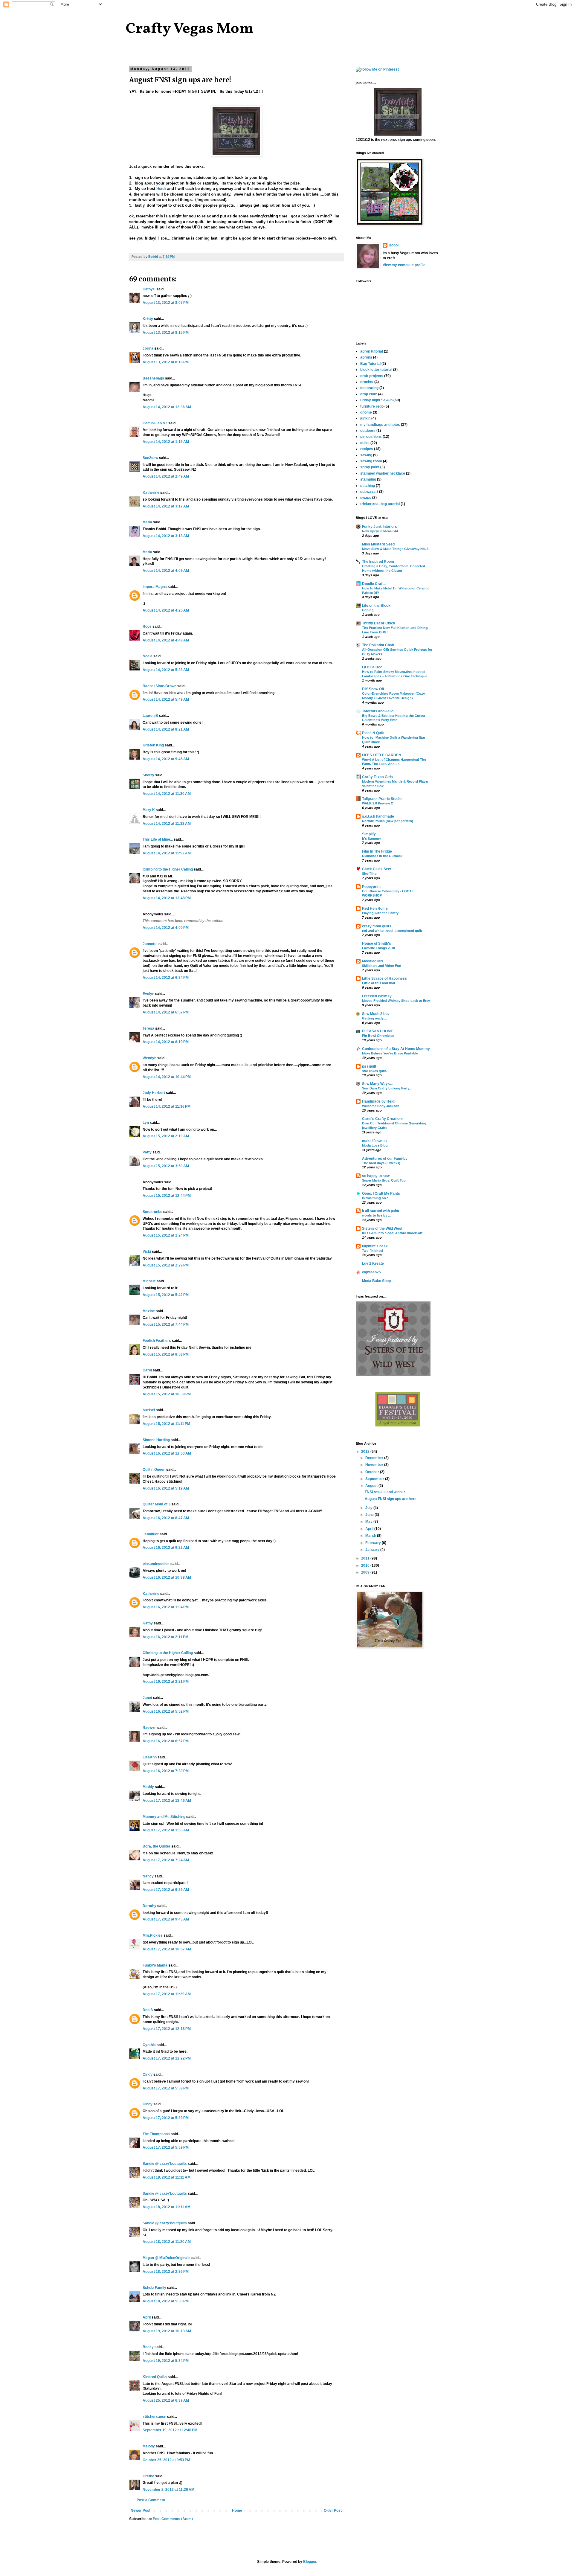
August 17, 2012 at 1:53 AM (166, 1830)
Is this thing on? (375, 1198)
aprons (366, 357)
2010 (366, 1566)
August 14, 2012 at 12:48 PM (167, 898)
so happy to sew (376, 1176)
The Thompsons (156, 2134)
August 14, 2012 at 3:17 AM (166, 506)
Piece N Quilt (373, 733)
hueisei (149, 1410)
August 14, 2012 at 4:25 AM (166, 610)
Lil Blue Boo (372, 667)
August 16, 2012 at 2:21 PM (166, 1682)
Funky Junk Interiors (380, 527)
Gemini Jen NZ (155, 423)
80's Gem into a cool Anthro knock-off (392, 1233)
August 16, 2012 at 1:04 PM (166, 1607)
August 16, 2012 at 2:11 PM (165, 1637)
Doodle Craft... (374, 584)
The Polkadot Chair (378, 645)
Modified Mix (373, 961)
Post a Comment (151, 2500)
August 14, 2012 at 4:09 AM (166, 571)
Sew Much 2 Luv (376, 1014)
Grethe (148, 2476)
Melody (149, 2446)
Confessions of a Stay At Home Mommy (396, 1049)
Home (237, 2511)
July (369, 1508)
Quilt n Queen (154, 1470)
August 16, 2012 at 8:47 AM (166, 1518)
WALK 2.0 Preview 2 (377, 803)
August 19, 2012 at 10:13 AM (167, 2331)
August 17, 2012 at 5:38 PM (166, 2088)
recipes (367, 449)
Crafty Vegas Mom (190, 29)
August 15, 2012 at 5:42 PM (166, 1295)
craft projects (372, 376)
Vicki (147, 1252)
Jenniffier (151, 1534)
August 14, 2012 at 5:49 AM (166, 699)
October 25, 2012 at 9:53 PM (166, 2460)
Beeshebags (153, 378)
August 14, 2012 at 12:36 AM (167, 407)
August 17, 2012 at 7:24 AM (166, 1860)
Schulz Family (154, 2288)
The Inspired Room (378, 562)
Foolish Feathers (157, 1341)
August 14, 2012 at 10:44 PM (167, 1077)
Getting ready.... (374, 1018)
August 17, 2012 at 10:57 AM (167, 1949)
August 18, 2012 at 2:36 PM (166, 2272)
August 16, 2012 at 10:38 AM (167, 1577)
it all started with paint (381, 1211)
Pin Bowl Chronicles (378, 1036)
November (375, 1465)
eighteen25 (371, 1272)
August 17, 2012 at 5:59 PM (166, 2147)
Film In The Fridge (377, 851)
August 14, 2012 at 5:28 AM (166, 670)
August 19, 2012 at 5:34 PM (166, 2361)
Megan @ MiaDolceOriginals (167, 2258)
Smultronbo (152, 1212)
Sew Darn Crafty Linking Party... (387, 1088)
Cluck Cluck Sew (376, 869)
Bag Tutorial (370, 364)
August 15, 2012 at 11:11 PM (166, 1424)
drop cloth (369, 394)
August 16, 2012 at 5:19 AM (166, 1488)
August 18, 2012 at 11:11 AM (167, 2177)
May (369, 1522)
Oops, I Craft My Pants (381, 1194)
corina (148, 348)
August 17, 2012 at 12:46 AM (167, 1801)
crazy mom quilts (377, 926)
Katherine (151, 493)
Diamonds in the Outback (382, 856)
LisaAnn (150, 1757)
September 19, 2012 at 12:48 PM (170, 2430)
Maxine (149, 1311)
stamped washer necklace (383, 473)
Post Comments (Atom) (173, 2519)
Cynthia (149, 2045)
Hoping (368, 610)
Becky (148, 2347)
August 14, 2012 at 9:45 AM (166, 759)
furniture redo (372, 406)
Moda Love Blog (375, 1145)
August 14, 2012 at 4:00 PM (166, 928)
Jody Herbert (154, 1093)
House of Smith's (377, 943)
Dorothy (149, 1906)
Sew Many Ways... (377, 1084)
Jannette (150, 944)
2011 (366, 1558)
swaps (366, 498)
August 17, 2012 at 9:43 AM (166, 1919)
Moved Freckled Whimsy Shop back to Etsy (396, 1001)
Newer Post (141, 2511)
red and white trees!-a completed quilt (392, 931)
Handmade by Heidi (379, 1101)
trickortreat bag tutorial (380, 504)
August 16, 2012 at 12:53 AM (167, 1453)
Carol (147, 1370)
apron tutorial (372, 351)
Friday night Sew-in (376, 400)
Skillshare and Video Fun (382, 966)
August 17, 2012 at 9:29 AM (166, 1890)
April (147, 2317)
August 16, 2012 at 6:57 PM (166, 1741)
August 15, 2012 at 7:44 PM (166, 1324)
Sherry (148, 775)
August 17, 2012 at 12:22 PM (167, 2058)
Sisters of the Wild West (382, 1228)
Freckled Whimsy (377, 996)
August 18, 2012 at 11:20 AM (167, 2242)
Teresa (148, 1028)
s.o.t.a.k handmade (378, 816)
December (375, 1458)
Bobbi (394, 245)
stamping (368, 479)
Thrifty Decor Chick (379, 623)
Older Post (333, 2511)
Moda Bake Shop (376, 1281)
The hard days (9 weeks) (381, 1163)
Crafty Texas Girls (377, 777)
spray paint (370, 467)
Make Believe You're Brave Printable (390, 1053)
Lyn (146, 1123)
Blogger (310, 2562)
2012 (366, 1452)
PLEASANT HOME (378, 1031)
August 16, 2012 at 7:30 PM (166, 1771)
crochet (367, 382)
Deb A (148, 2010)
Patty (148, 1152)
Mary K (149, 810)
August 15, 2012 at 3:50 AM (166, 1166)
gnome (366, 412)
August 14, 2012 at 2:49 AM (166, 476)
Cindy (148, 2074)
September (375, 1479)
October (373, 1472)
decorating (369, 388)
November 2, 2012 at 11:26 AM (168, 2490)
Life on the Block (376, 606)
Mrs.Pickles (153, 1935)
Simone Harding (156, 1440)
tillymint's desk (375, 1246)
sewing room (371, 461)
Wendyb (149, 1058)
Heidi (161, 189)
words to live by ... (376, 1215)
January (373, 1550)
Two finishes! (373, 1251)
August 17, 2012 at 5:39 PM (166, 2118)
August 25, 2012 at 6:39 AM (166, 2400)
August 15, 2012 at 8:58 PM (166, 1354)
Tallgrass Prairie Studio (382, 799)
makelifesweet (374, 1141)
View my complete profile (404, 265)
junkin (365, 418)
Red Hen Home (375, 909)
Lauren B (150, 716)
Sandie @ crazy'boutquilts (165, 2164)
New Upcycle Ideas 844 (380, 531)
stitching (368, 486)
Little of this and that (379, 983)
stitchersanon (154, 2417)
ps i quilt (369, 1066)
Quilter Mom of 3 (157, 1504)
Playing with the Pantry (380, 913)
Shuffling (369, 874)
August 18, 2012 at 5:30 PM (166, 2301)
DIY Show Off (373, 689)
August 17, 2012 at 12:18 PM (167, 2029)
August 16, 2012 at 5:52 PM (166, 1711)
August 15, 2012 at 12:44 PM (167, 1196)
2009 (366, 1572)
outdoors (368, 431)
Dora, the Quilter (157, 1846)
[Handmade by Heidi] (236, 155)
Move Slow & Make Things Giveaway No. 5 (395, 549)
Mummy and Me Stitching (164, 1817)
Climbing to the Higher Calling (168, 869)
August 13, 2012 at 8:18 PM (166, 362)
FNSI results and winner (385, 1492)
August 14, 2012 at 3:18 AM (166, 536)
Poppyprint (371, 887)
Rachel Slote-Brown (159, 686)
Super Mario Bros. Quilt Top (384, 1180)
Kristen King (153, 745)
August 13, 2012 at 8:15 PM (166, 333)
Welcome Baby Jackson (381, 1106)
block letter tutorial (376, 370)
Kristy (148, 319)
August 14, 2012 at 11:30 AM (167, 794)
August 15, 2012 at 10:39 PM (167, 1394)
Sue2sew (150, 458)
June (370, 1515)
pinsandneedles (156, 1564)
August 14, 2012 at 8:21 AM (166, 729)
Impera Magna (155, 587)
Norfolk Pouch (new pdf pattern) (388, 821)
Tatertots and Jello (378, 711)
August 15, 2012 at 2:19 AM (166, 1136)
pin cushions (371, 437)
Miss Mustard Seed (378, 544)
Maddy (148, 1787)
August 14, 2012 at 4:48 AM (166, 640)
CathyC (149, 289)
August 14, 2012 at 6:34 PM (166, 978)
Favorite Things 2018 (378, 948)
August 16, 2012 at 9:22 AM (166, 1548)
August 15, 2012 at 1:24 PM (166, 1235)
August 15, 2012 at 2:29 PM (166, 1265)
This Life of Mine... (158, 839)
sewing (366, 455)
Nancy (148, 1876)
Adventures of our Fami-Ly (385, 1159)
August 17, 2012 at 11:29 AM (167, 1994)
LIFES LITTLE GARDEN (382, 755)
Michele (149, 1281)
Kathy (148, 1623)
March (371, 1536)
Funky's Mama (155, 1965)
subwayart (369, 492)
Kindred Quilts (155, 2377)
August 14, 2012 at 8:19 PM (166, 1042)
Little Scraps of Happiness (384, 978)
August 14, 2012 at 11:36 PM (167, 1106)
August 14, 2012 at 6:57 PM (166, 1012)
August (372, 1486)
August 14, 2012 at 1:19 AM (166, 442)
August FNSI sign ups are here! (391, 1499)
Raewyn (149, 1728)
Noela (148, 656)
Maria (147, 522)
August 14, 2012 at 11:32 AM (167, 824)
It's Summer (371, 839)
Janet (147, 1698)
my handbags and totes (380, 425)
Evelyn (148, 994)
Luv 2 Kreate (373, 1263)
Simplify (369, 834)
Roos (147, 627)
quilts (365, 443)
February (374, 1543)
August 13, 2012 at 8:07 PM (166, 303)
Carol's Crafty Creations (383, 1119)
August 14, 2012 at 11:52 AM (167, 853)
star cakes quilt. (374, 1071)
